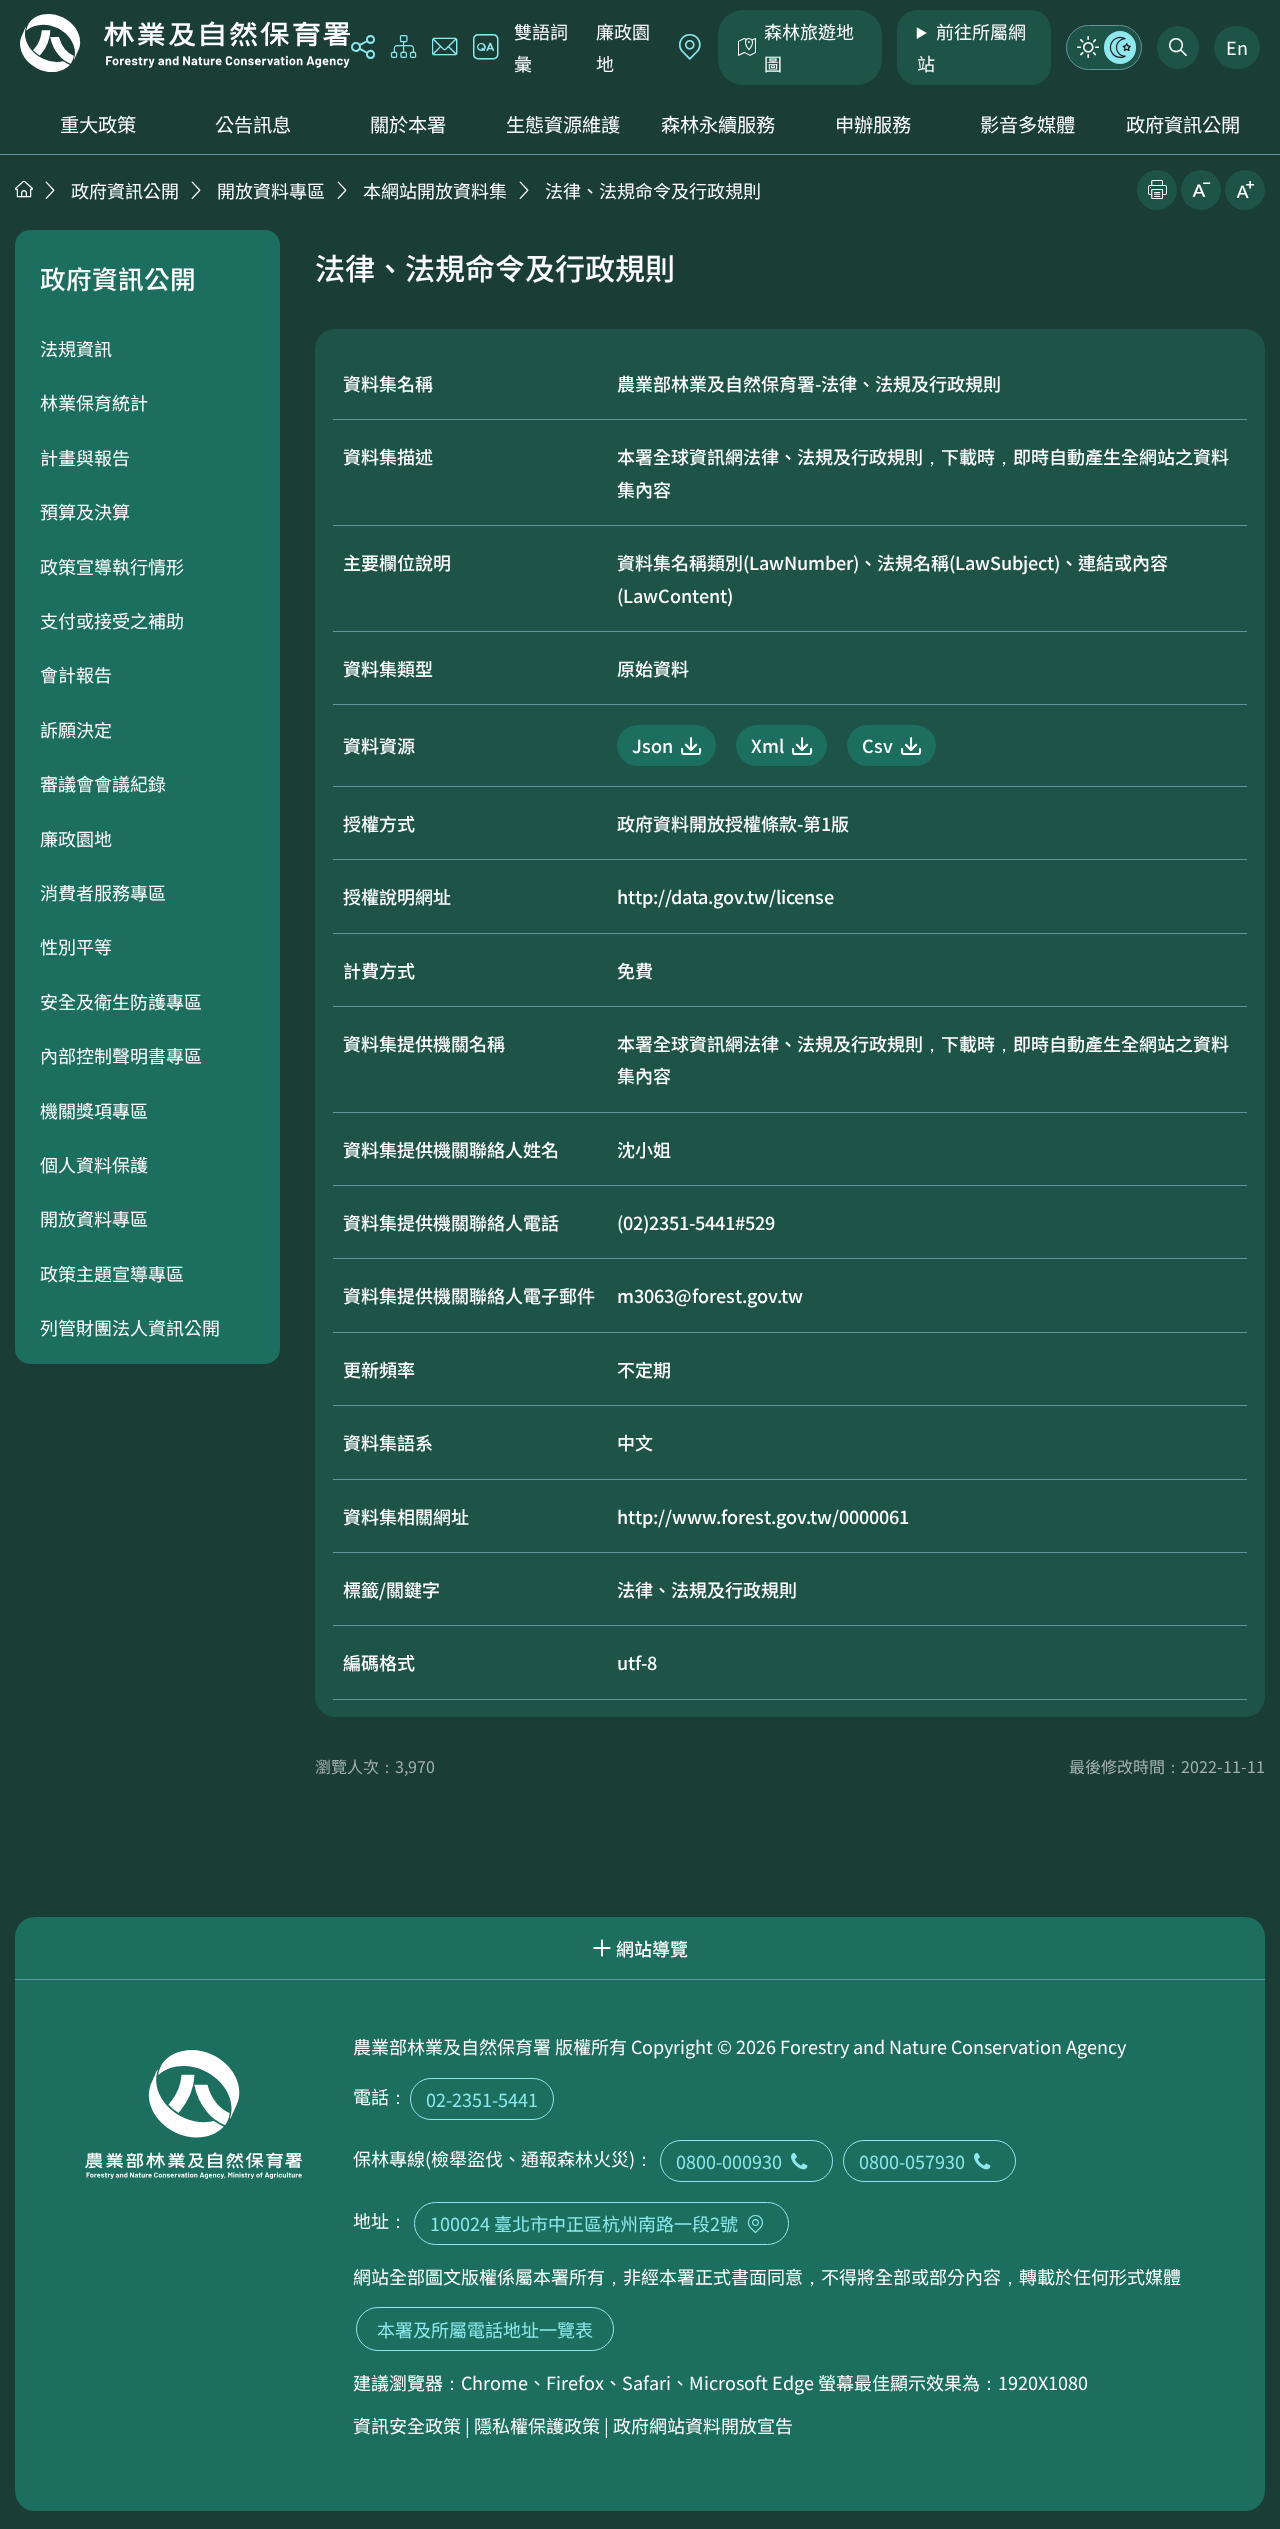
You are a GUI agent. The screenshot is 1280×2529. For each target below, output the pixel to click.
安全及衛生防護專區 (121, 1001)
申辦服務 (873, 124)
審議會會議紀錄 (103, 783)
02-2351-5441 (482, 2099)
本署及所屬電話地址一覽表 (485, 2329)
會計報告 (76, 674)
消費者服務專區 (103, 892)
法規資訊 (76, 348)
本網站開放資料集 (435, 190)
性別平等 (76, 946)
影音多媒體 (1027, 124)
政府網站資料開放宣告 (703, 2425)
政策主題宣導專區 (112, 1273)
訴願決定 (76, 729)
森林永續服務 (718, 124)
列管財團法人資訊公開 (130, 1327)
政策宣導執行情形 (112, 566)
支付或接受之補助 (112, 620)
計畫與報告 (85, 457)
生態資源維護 (563, 124)
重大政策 (98, 124)
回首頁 (185, 43)
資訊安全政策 (407, 2425)
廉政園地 (623, 47)
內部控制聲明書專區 (121, 1055)
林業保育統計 (94, 402)
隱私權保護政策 (537, 2425)
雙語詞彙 (541, 47)
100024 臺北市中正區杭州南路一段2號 (584, 2223)
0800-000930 (729, 2161)
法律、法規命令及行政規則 (653, 190)
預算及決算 (85, 511)
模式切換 (1104, 47)
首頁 (24, 189)
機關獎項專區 (94, 1110)
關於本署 (408, 124)
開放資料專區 (271, 190)
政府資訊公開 (1183, 124)
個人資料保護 (94, 1164)
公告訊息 (253, 124)
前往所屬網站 (971, 47)
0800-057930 (912, 2161)
